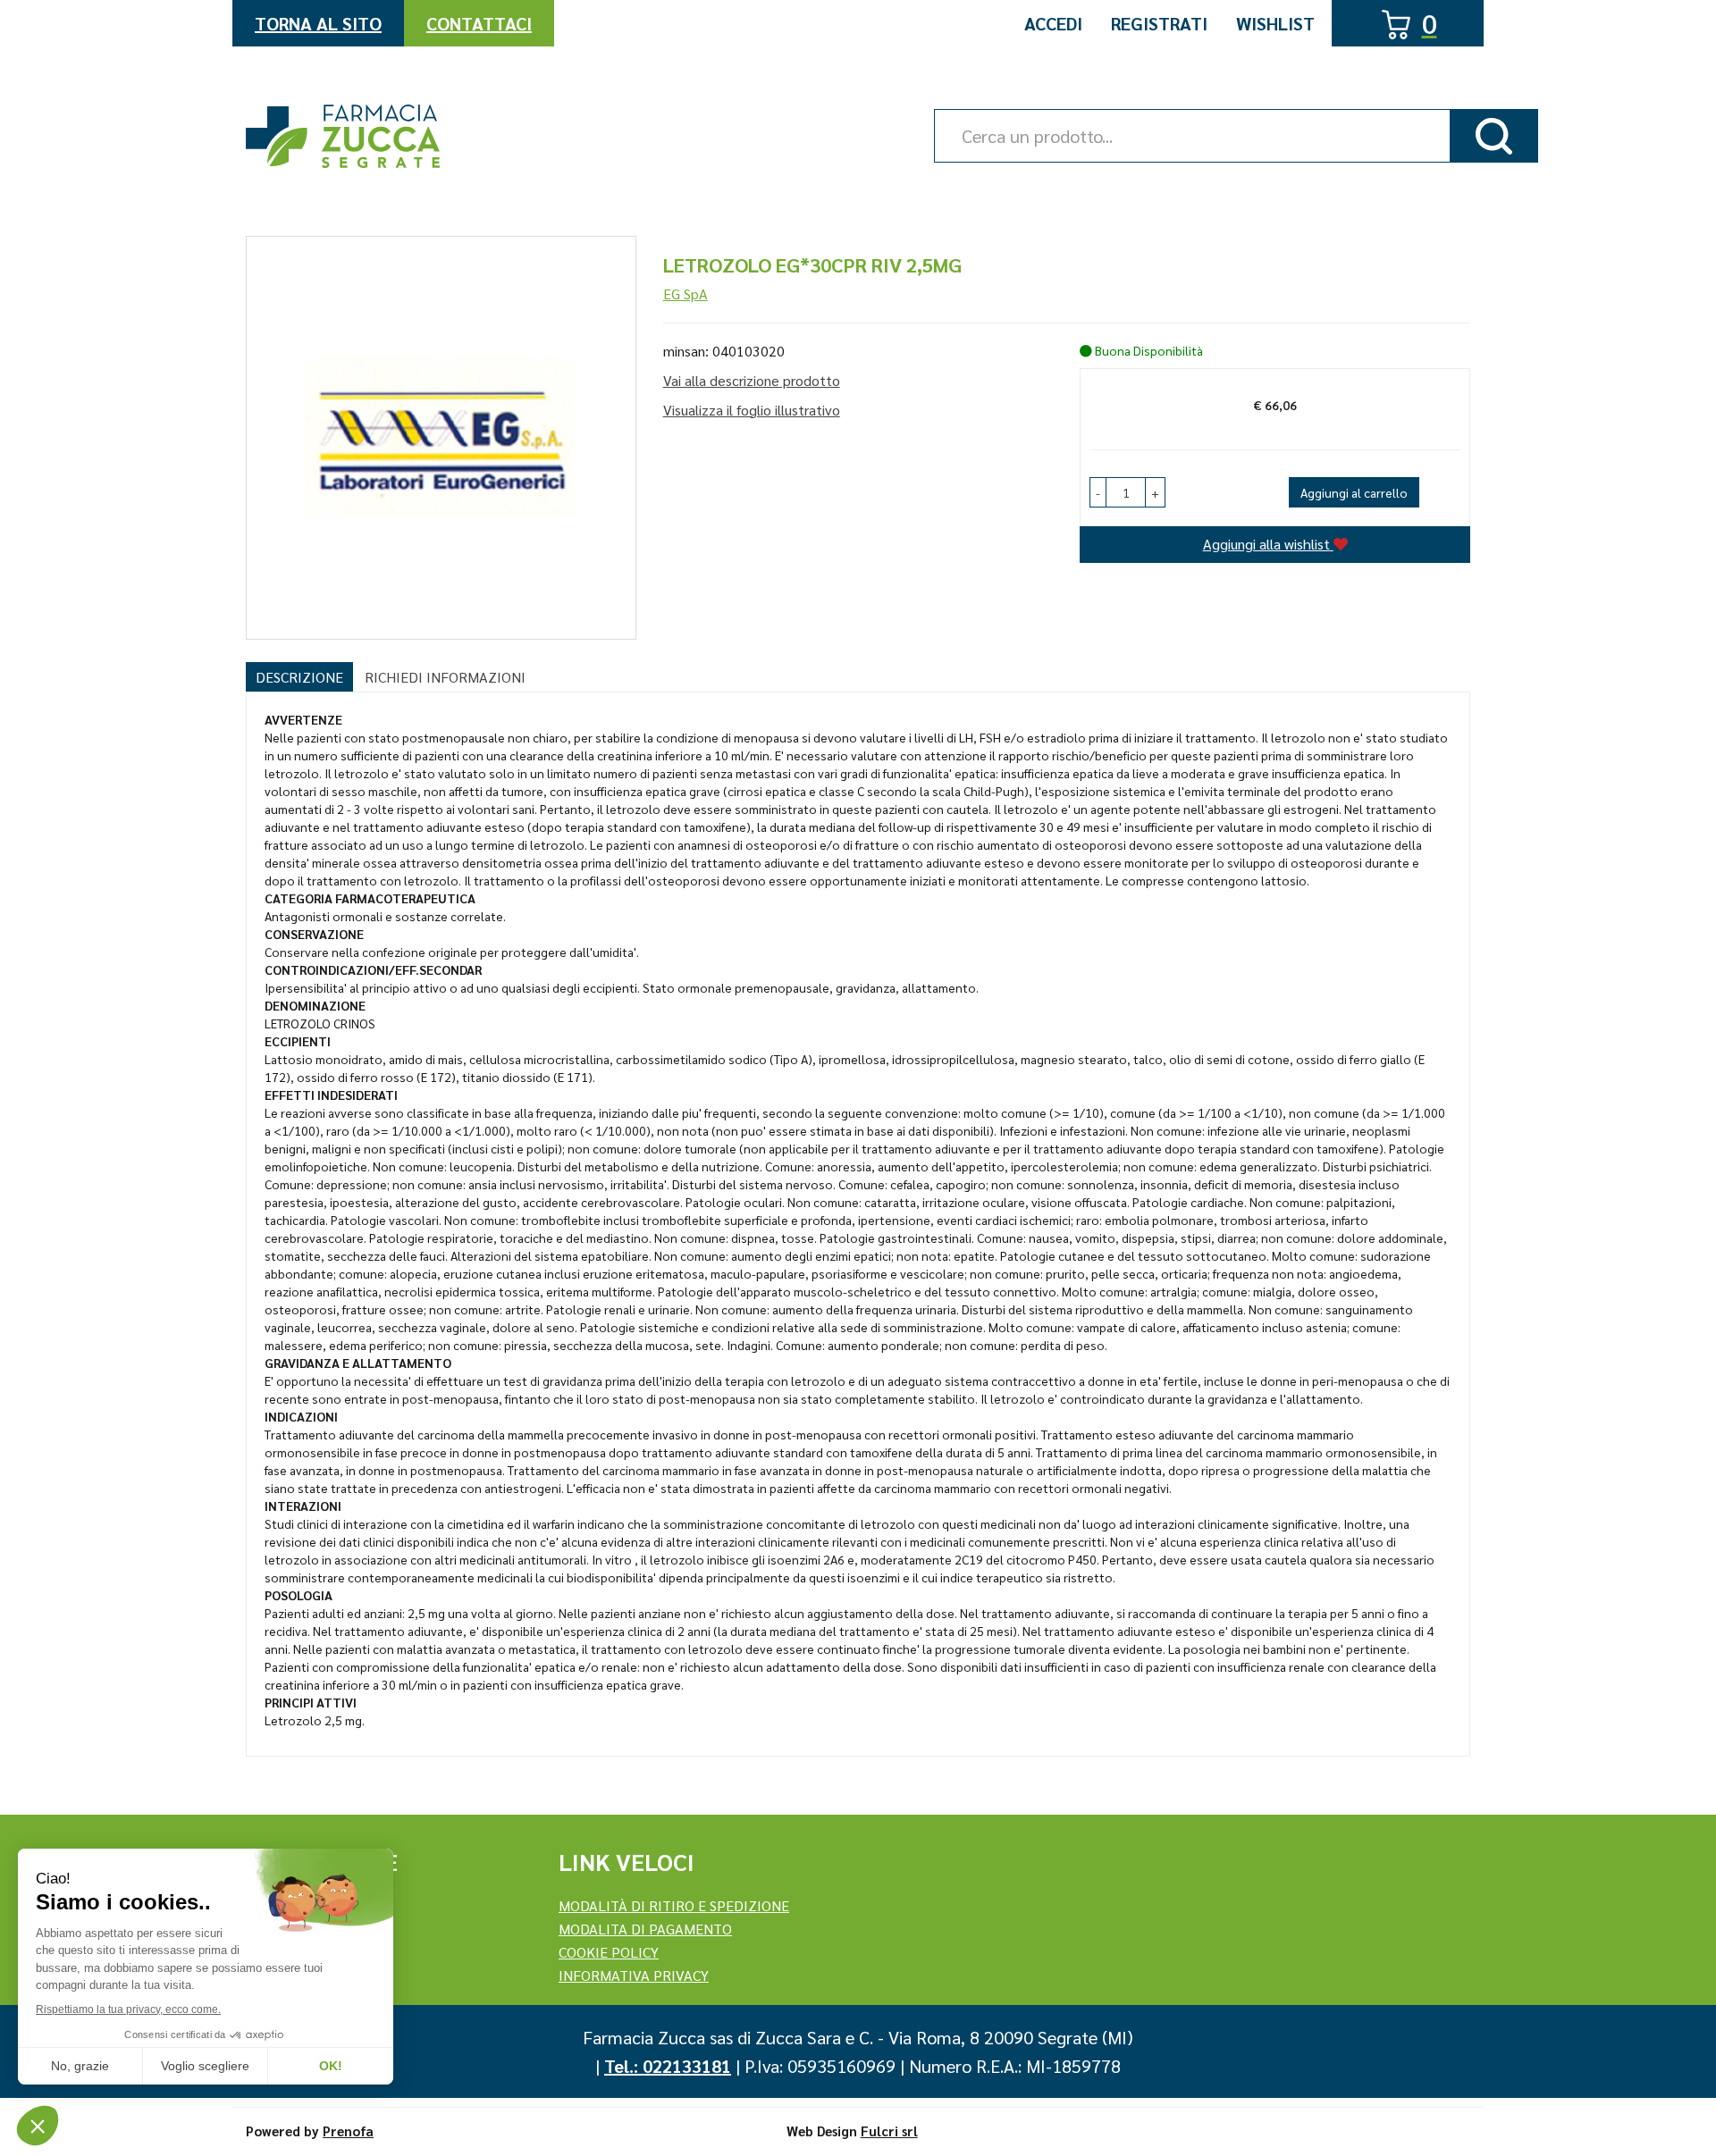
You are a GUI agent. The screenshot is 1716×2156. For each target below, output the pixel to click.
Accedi (1053, 23)
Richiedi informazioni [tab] (445, 677)
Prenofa (348, 2131)
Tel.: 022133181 (668, 2066)
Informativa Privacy (634, 1975)
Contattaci (479, 23)
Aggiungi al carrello (1354, 492)
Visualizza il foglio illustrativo (752, 410)
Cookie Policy (609, 1952)
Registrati (1159, 23)
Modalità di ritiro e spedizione (674, 1905)
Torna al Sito (318, 23)
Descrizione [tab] (299, 677)
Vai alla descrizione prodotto (752, 380)
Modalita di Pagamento (645, 1929)
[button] (1098, 492)
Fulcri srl (889, 2131)
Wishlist (1275, 23)
